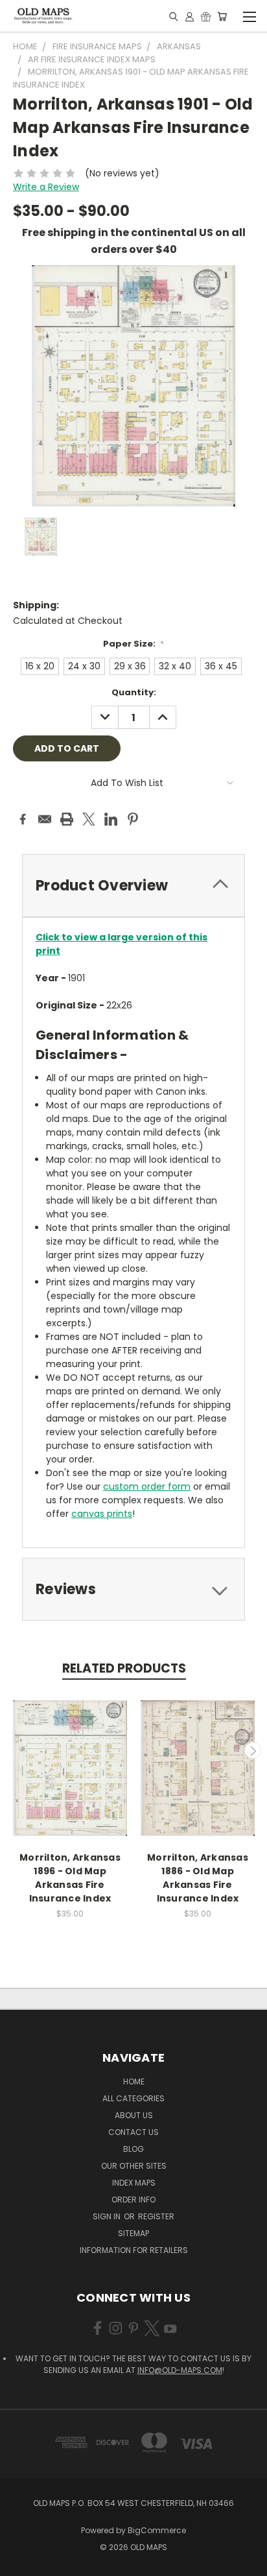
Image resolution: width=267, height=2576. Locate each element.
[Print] (67, 819)
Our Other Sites (134, 2166)
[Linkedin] (111, 819)
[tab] (133, 886)
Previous (15, 1750)
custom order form (147, 1486)
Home (134, 2081)
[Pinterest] (133, 819)
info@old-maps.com (180, 2370)
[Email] (45, 819)
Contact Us (133, 2132)
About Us (134, 2115)
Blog (133, 2149)
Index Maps (134, 2183)
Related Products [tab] (124, 1668)
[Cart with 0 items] (222, 16)
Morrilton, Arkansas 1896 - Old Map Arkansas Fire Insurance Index (70, 1878)
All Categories (133, 2098)
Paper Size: (134, 644)
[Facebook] (23, 819)
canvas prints (102, 1514)
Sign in (108, 2216)
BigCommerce (157, 2530)
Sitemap (133, 2233)
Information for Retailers (134, 2250)
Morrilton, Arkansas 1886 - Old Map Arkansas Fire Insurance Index (198, 1878)
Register (156, 2216)
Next (253, 1750)
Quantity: (134, 692)
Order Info (133, 2200)
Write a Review (46, 187)
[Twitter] (89, 819)
